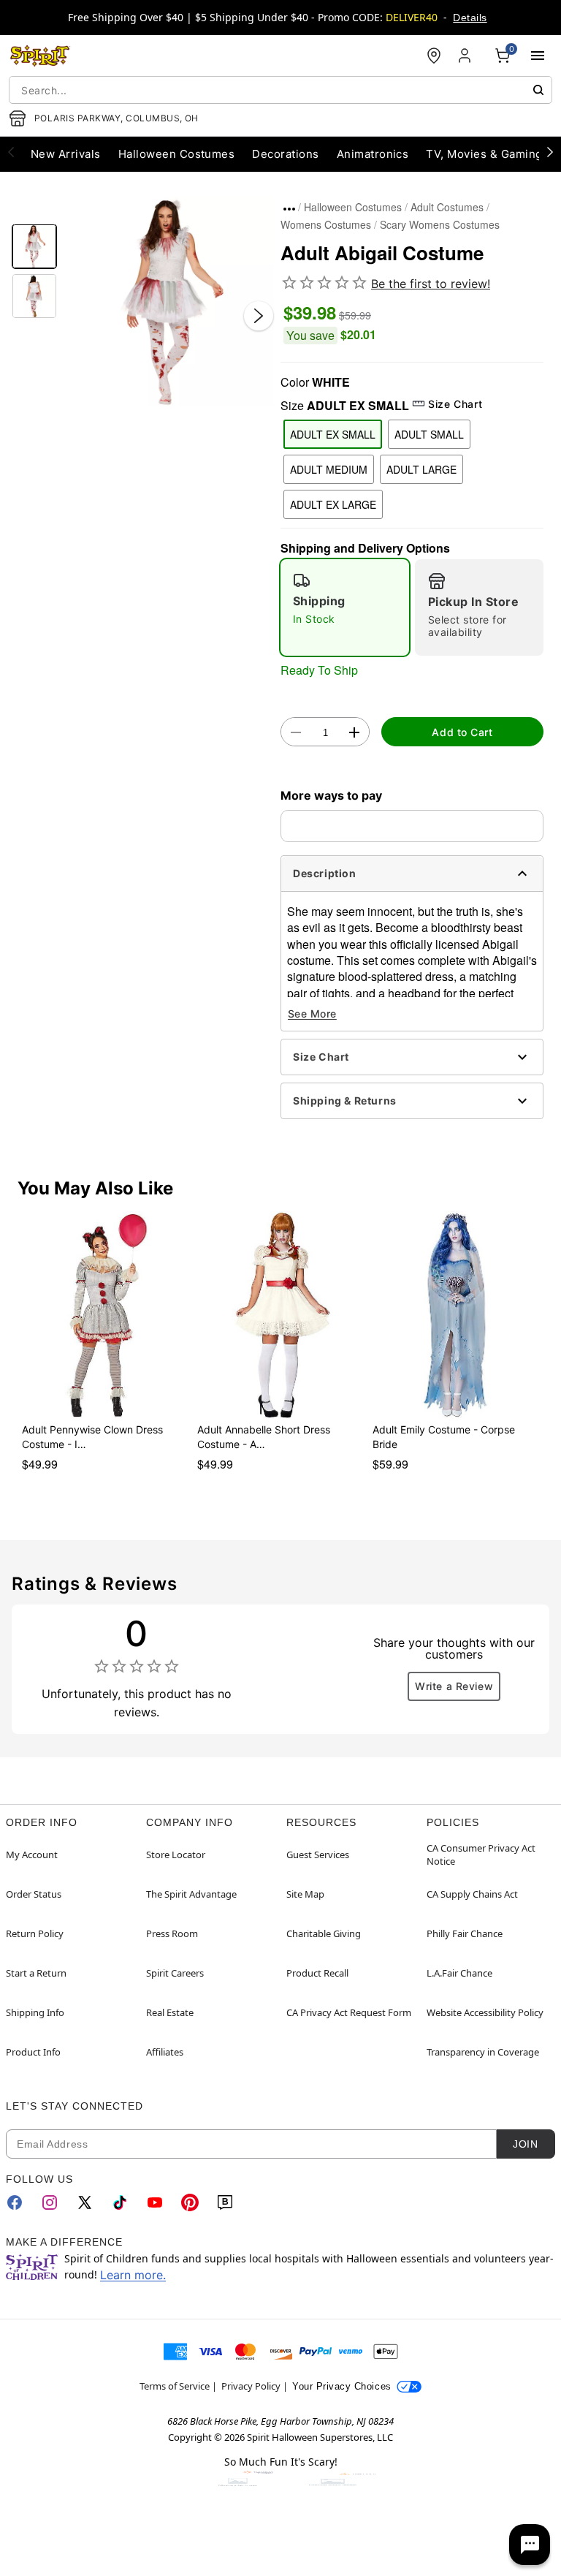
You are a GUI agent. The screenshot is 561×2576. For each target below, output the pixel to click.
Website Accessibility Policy (485, 2012)
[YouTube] (155, 2202)
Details (470, 18)
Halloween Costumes (353, 207)
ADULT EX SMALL (333, 434)
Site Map (305, 1894)
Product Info (33, 2052)
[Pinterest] (190, 2202)
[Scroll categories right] (550, 151)
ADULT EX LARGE (333, 504)
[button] (169, 301)
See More (312, 1014)
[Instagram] (50, 2202)
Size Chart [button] (455, 404)
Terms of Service (175, 2386)
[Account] (466, 56)
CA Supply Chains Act (472, 1894)
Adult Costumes (447, 207)
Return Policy (35, 1933)
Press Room (172, 1933)
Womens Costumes (326, 224)
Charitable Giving (324, 1933)
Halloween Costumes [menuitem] (177, 154)
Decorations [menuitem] (285, 154)
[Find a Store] (434, 56)
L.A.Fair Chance (459, 1973)
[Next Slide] (259, 316)
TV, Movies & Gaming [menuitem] (484, 154)
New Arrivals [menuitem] (66, 154)
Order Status (34, 1894)
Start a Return (36, 1973)
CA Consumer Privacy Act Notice (481, 1855)
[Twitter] (85, 2202)
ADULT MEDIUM (329, 469)
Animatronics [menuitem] (373, 154)
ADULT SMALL (429, 434)
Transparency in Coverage (483, 2052)
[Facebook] (15, 2202)
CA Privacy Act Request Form (349, 2012)
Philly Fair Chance (465, 1933)
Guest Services (318, 1855)
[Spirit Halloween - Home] (40, 56)
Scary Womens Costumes (440, 224)
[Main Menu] (538, 56)
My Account (32, 1855)
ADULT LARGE (421, 469)
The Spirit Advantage (191, 1894)
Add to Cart (462, 732)
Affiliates (165, 2052)
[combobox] (280, 90)
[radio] (345, 607)
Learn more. (133, 2275)
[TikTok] (120, 2202)
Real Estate (170, 2012)
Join (525, 2144)
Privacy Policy (251, 2386)
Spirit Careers (175, 1973)
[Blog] (225, 2202)
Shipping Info (35, 2012)
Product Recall (317, 1973)
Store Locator (176, 1855)
